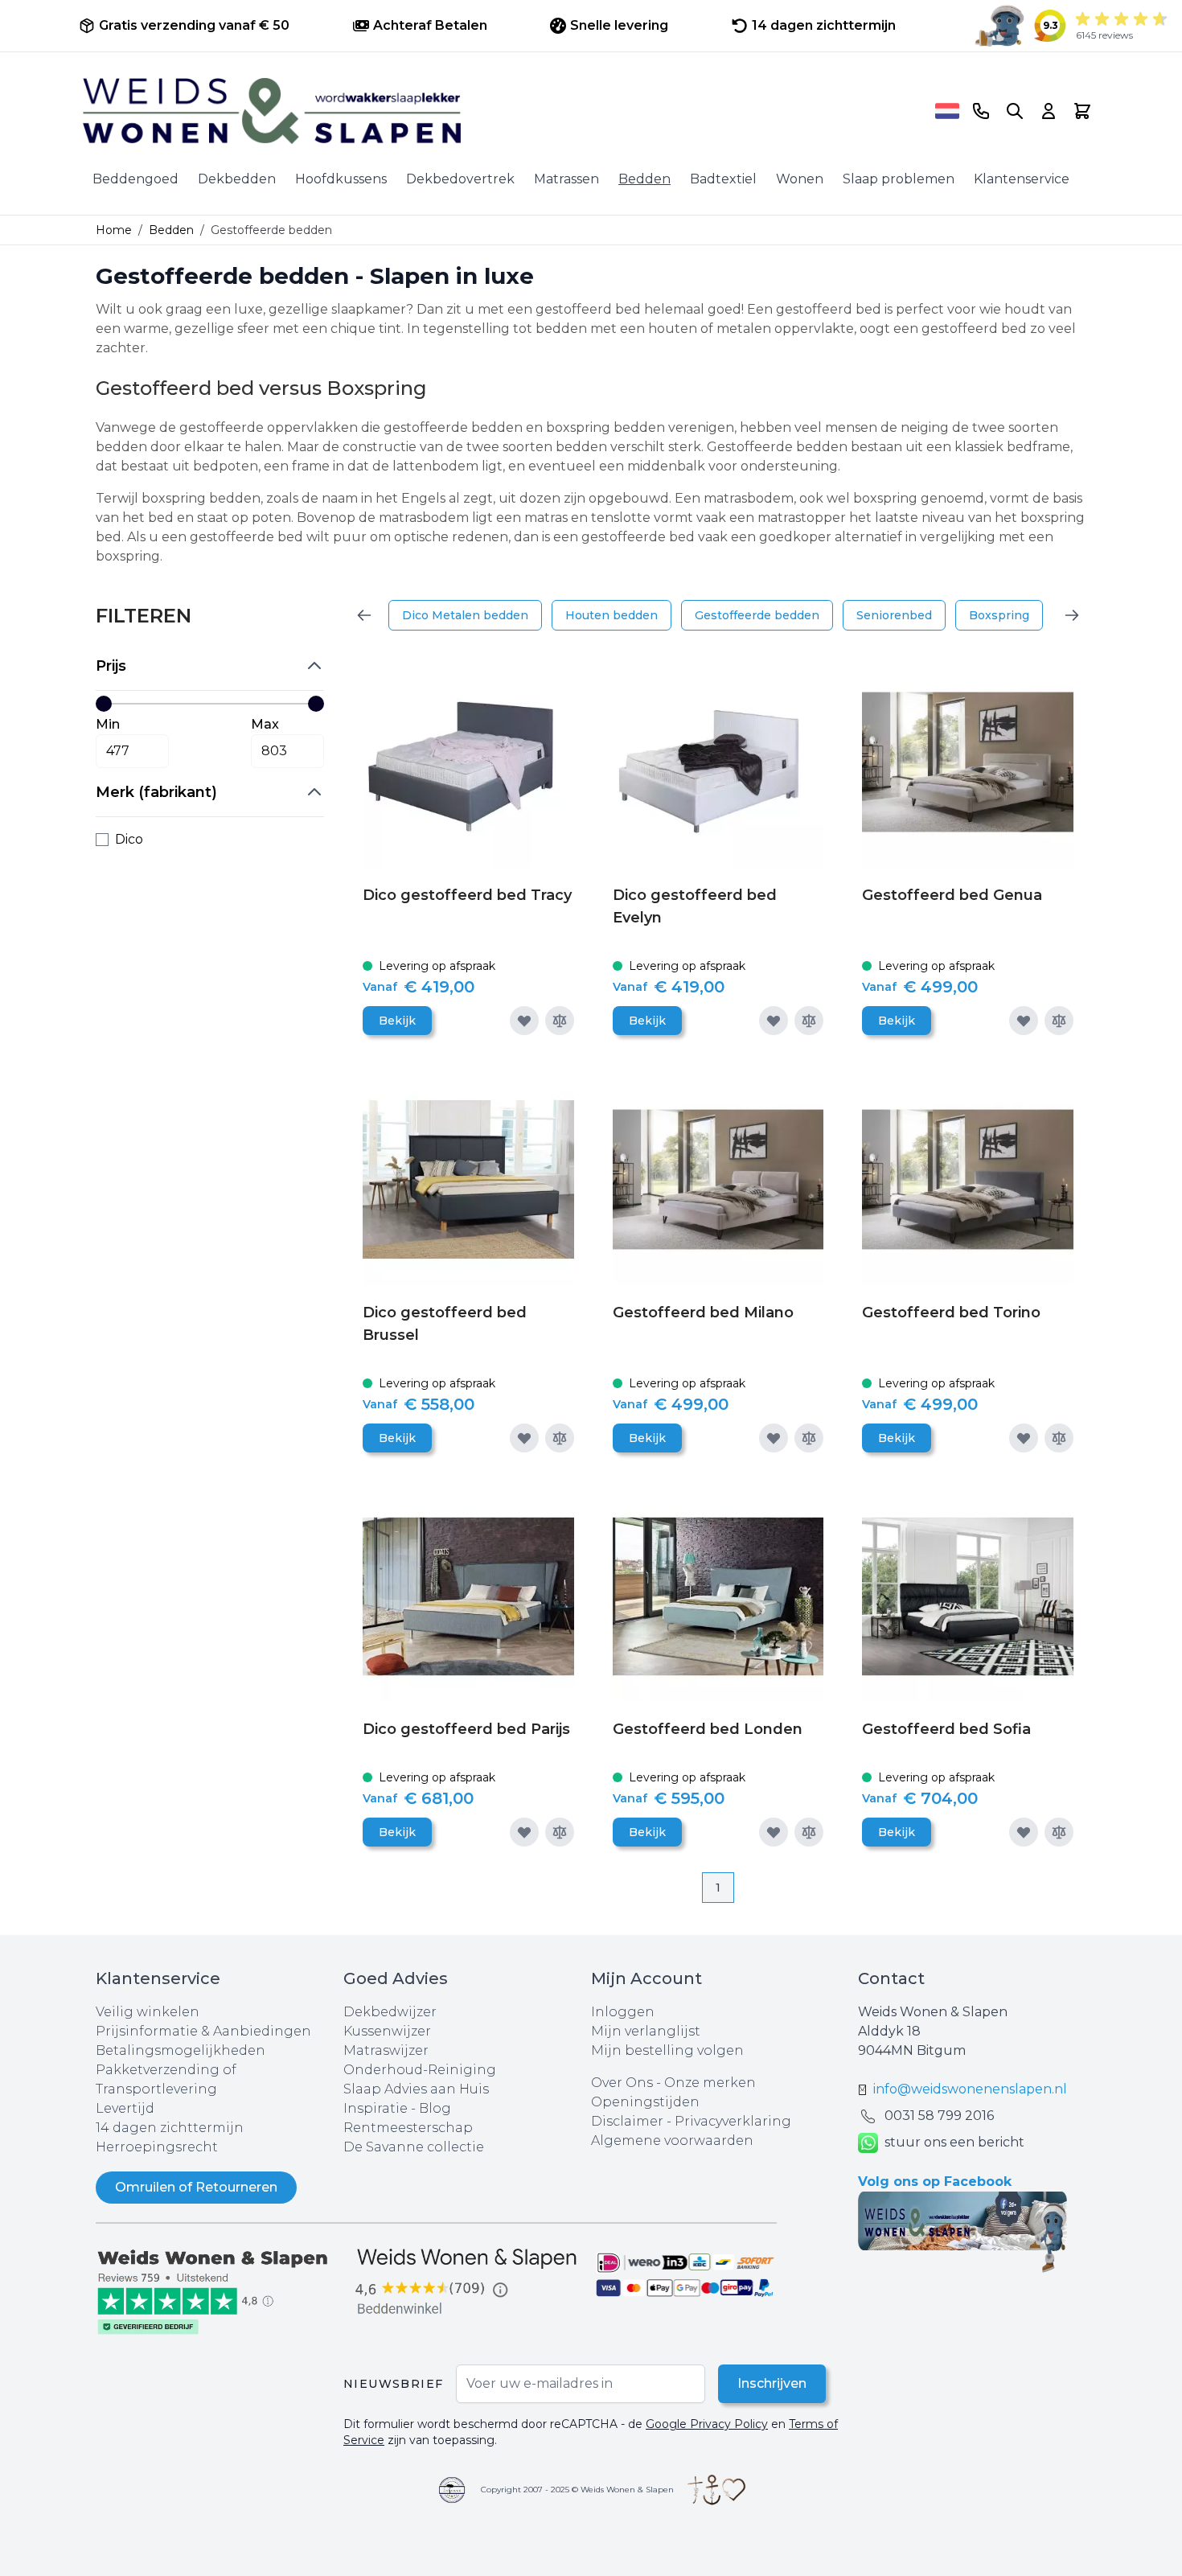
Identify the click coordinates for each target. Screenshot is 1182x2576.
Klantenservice (1022, 179)
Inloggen (623, 2012)
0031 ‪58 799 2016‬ (939, 2116)
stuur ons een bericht (954, 2142)
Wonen (800, 179)
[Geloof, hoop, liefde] (716, 2490)
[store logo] (503, 111)
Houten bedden (612, 615)
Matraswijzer (386, 2050)
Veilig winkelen (148, 2012)
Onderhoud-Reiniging (420, 2070)
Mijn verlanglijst (646, 2031)
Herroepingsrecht (157, 2147)
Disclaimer (629, 2121)
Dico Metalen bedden (465, 615)
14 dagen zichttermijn (170, 2128)
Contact (891, 1978)
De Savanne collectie (414, 2147)
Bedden (644, 179)
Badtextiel (723, 179)
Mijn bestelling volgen (667, 2050)
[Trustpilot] (220, 2290)
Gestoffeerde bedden (757, 615)
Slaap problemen (899, 179)
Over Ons (622, 2083)
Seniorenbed (894, 615)
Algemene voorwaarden (672, 2141)
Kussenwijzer (387, 2031)
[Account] (1049, 111)
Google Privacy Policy (707, 2424)
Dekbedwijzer (390, 2012)
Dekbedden (237, 179)
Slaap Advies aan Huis (416, 2089)
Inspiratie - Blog (397, 2108)
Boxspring (999, 615)
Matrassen (566, 179)
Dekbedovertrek (460, 179)
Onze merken (710, 2083)
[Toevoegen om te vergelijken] (560, 1021)
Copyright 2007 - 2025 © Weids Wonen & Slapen (577, 2490)
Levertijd (125, 2108)
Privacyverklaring (733, 2121)
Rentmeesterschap (408, 2128)
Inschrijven (772, 2383)
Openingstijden (645, 2102)
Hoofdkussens (341, 179)
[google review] (467, 2282)
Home (114, 230)
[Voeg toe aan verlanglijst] (524, 1021)
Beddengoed (135, 179)
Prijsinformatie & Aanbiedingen (203, 2031)
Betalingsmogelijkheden (181, 2050)
